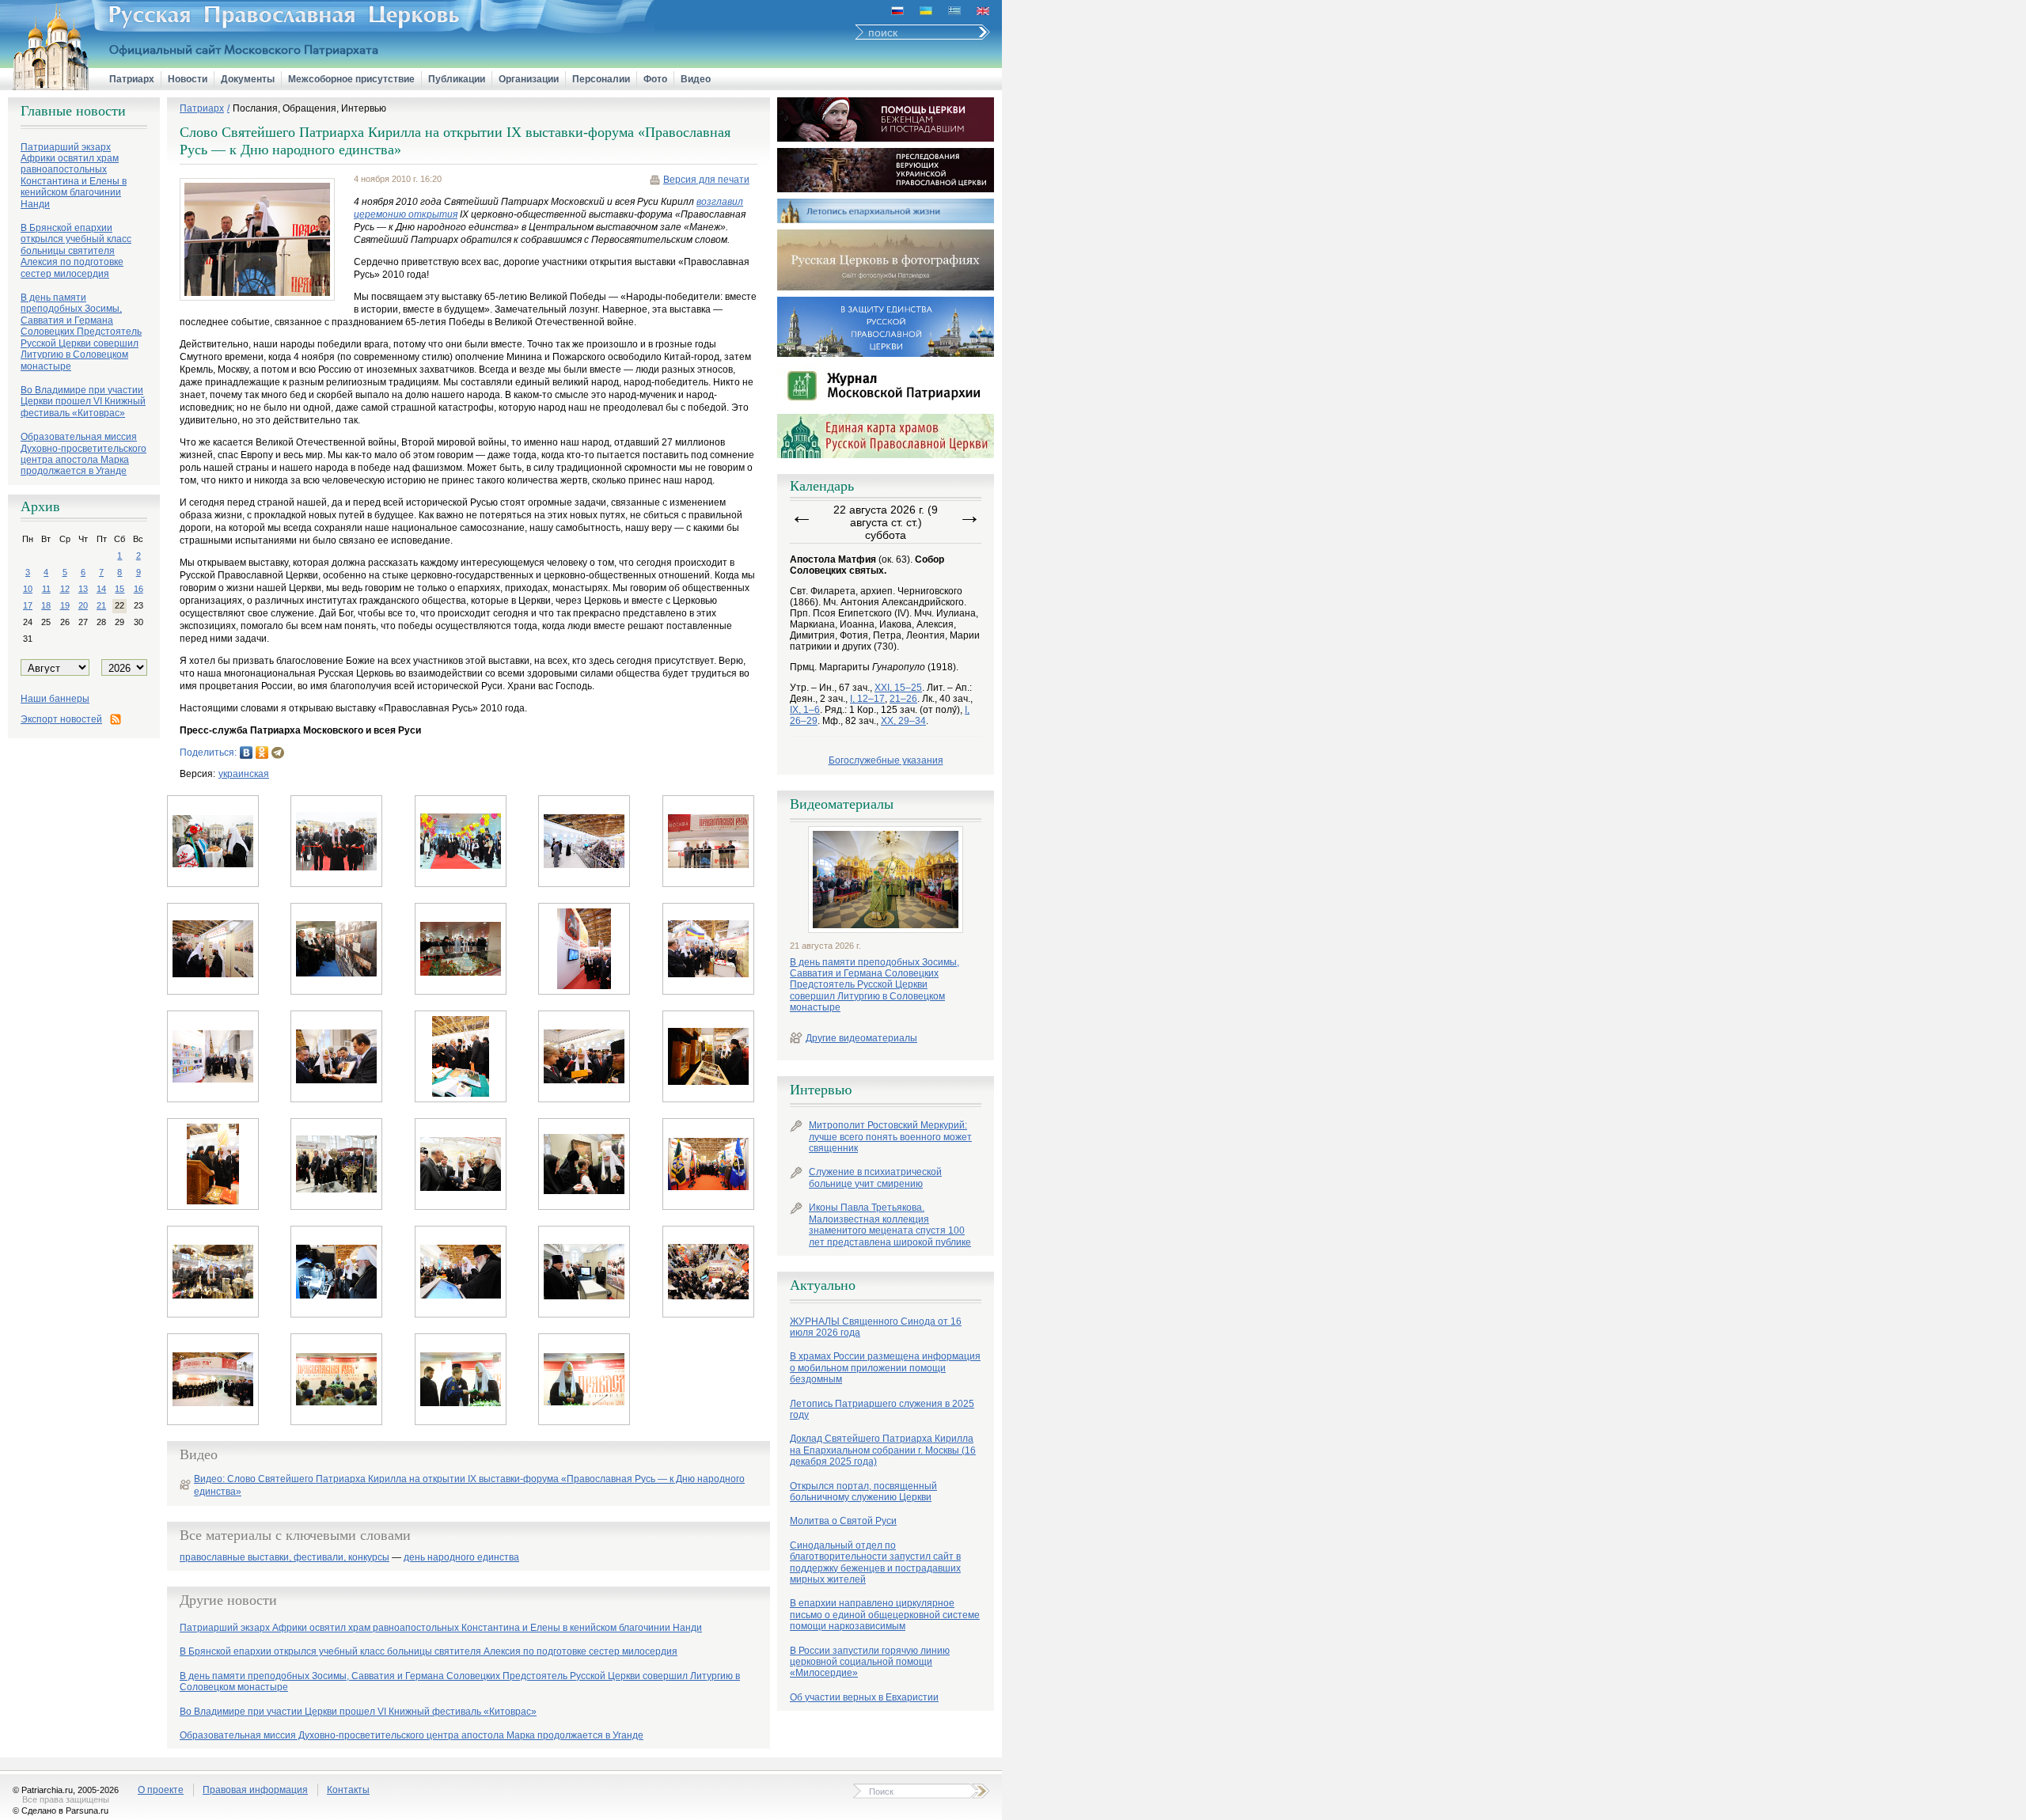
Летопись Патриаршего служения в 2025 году (882, 1409)
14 (101, 589)
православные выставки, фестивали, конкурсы (285, 1558)
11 (46, 589)
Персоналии (601, 79)
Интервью (821, 1090)
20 (83, 605)
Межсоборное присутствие (351, 79)
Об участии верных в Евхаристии (864, 1697)
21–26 (903, 699)
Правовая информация (255, 1790)
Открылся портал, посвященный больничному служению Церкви (863, 1492)
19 (65, 605)
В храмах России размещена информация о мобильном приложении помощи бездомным (885, 1368)
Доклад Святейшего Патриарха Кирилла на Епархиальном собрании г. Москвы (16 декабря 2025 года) (883, 1450)
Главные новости (73, 111)
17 (28, 605)
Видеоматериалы (842, 804)
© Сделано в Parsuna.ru (61, 1811)
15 (120, 589)
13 (83, 589)
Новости (188, 79)
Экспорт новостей (61, 719)
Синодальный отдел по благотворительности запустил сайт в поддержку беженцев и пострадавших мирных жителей (875, 1562)
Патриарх (132, 79)
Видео (696, 79)
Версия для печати (706, 180)
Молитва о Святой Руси (843, 1521)
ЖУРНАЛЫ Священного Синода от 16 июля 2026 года (876, 1327)
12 (65, 589)
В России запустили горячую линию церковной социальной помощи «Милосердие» (870, 1662)
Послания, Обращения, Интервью (309, 108)
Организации (529, 79)
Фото (655, 79)
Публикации (457, 79)
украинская (244, 774)
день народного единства (461, 1558)
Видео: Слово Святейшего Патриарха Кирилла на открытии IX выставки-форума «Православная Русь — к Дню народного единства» (469, 1485)
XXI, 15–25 (898, 688)
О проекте (161, 1790)
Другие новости (228, 1600)
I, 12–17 (867, 699)
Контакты (348, 1790)
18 (46, 605)
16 (138, 589)
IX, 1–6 (805, 710)
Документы (248, 79)
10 (28, 589)
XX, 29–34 (903, 721)
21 (101, 605)
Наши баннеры (55, 699)
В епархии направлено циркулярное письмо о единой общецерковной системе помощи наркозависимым (885, 1615)
